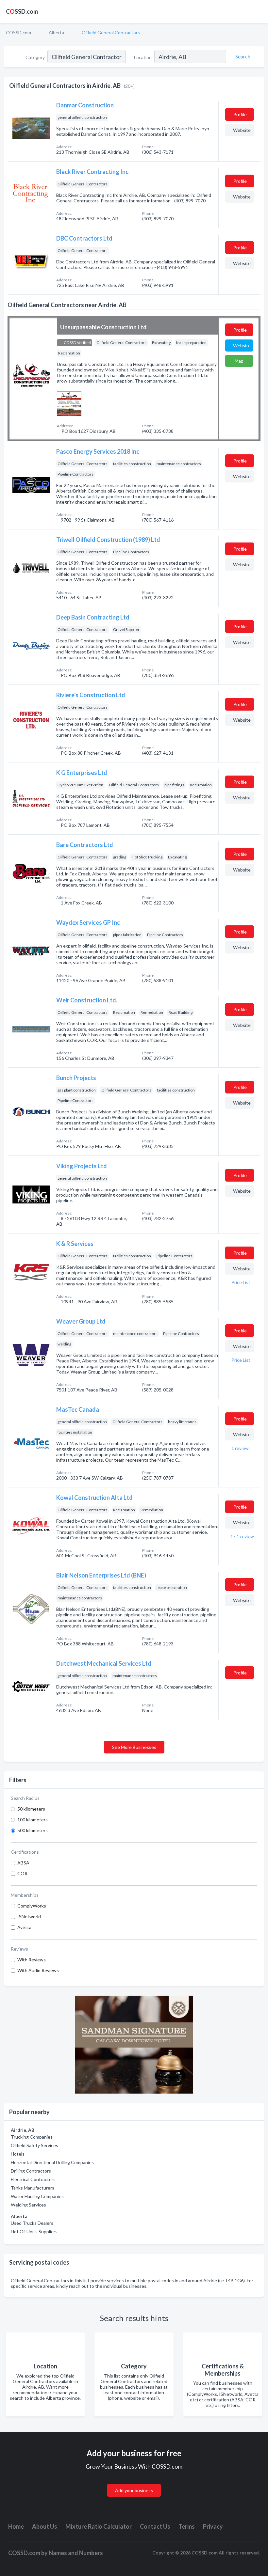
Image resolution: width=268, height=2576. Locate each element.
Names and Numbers (76, 2553)
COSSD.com (18, 32)
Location (143, 57)
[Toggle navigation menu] (259, 11)
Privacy (213, 2526)
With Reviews (32, 1960)
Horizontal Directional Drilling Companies (52, 2162)
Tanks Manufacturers (33, 2188)
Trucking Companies (32, 2137)
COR (22, 1873)
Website (242, 130)
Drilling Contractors (31, 2171)
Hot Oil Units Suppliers (34, 2231)
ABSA (23, 1863)
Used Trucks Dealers (32, 2223)
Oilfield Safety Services (34, 2145)
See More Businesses (134, 1747)
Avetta (24, 1927)
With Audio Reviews (38, 1970)
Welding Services (28, 2205)
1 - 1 (242, 1536)
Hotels (18, 2154)
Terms (187, 2526)
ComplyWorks (32, 1906)
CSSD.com (22, 11)
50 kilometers (31, 1809)
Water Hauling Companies (37, 2196)
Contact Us (155, 2526)
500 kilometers (33, 1830)
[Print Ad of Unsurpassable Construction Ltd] (69, 403)
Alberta (56, 32)
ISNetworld (29, 1916)
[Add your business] (134, 2483)
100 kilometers (33, 1820)
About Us (45, 2526)
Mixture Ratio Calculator (99, 2526)
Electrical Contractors (33, 2179)
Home (16, 2526)
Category (35, 57)
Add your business (134, 2490)
